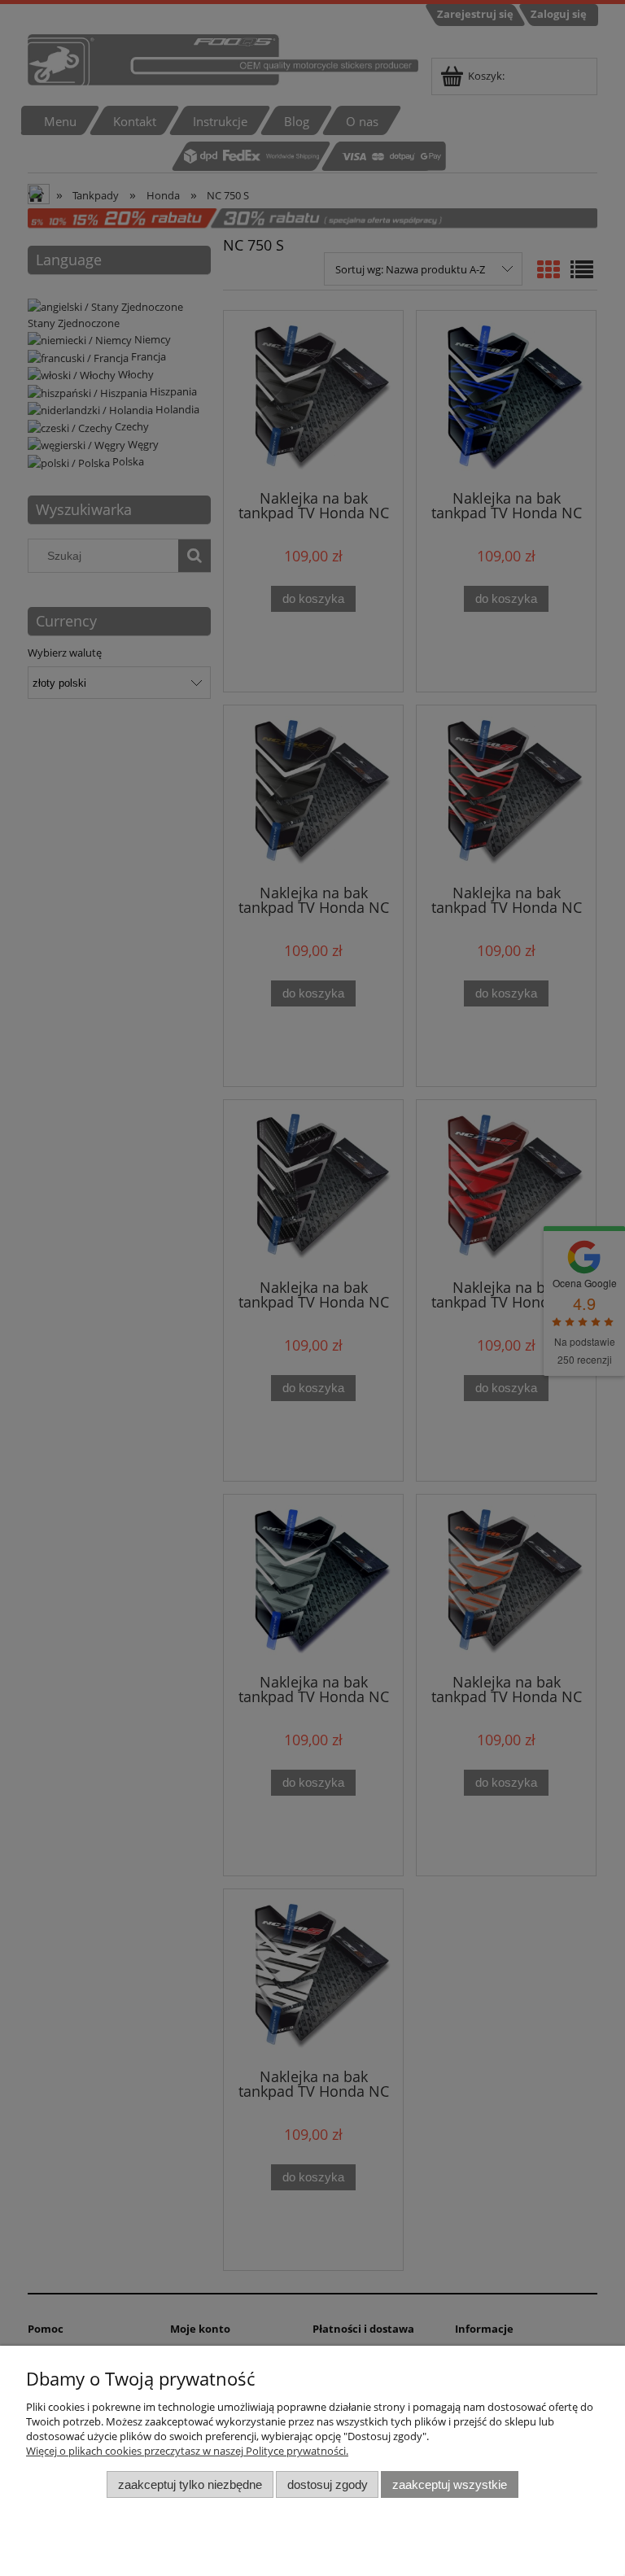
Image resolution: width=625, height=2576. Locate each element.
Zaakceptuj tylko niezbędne (190, 2484)
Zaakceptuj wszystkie (450, 2484)
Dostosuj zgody (328, 2484)
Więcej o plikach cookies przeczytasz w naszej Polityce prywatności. (187, 2451)
